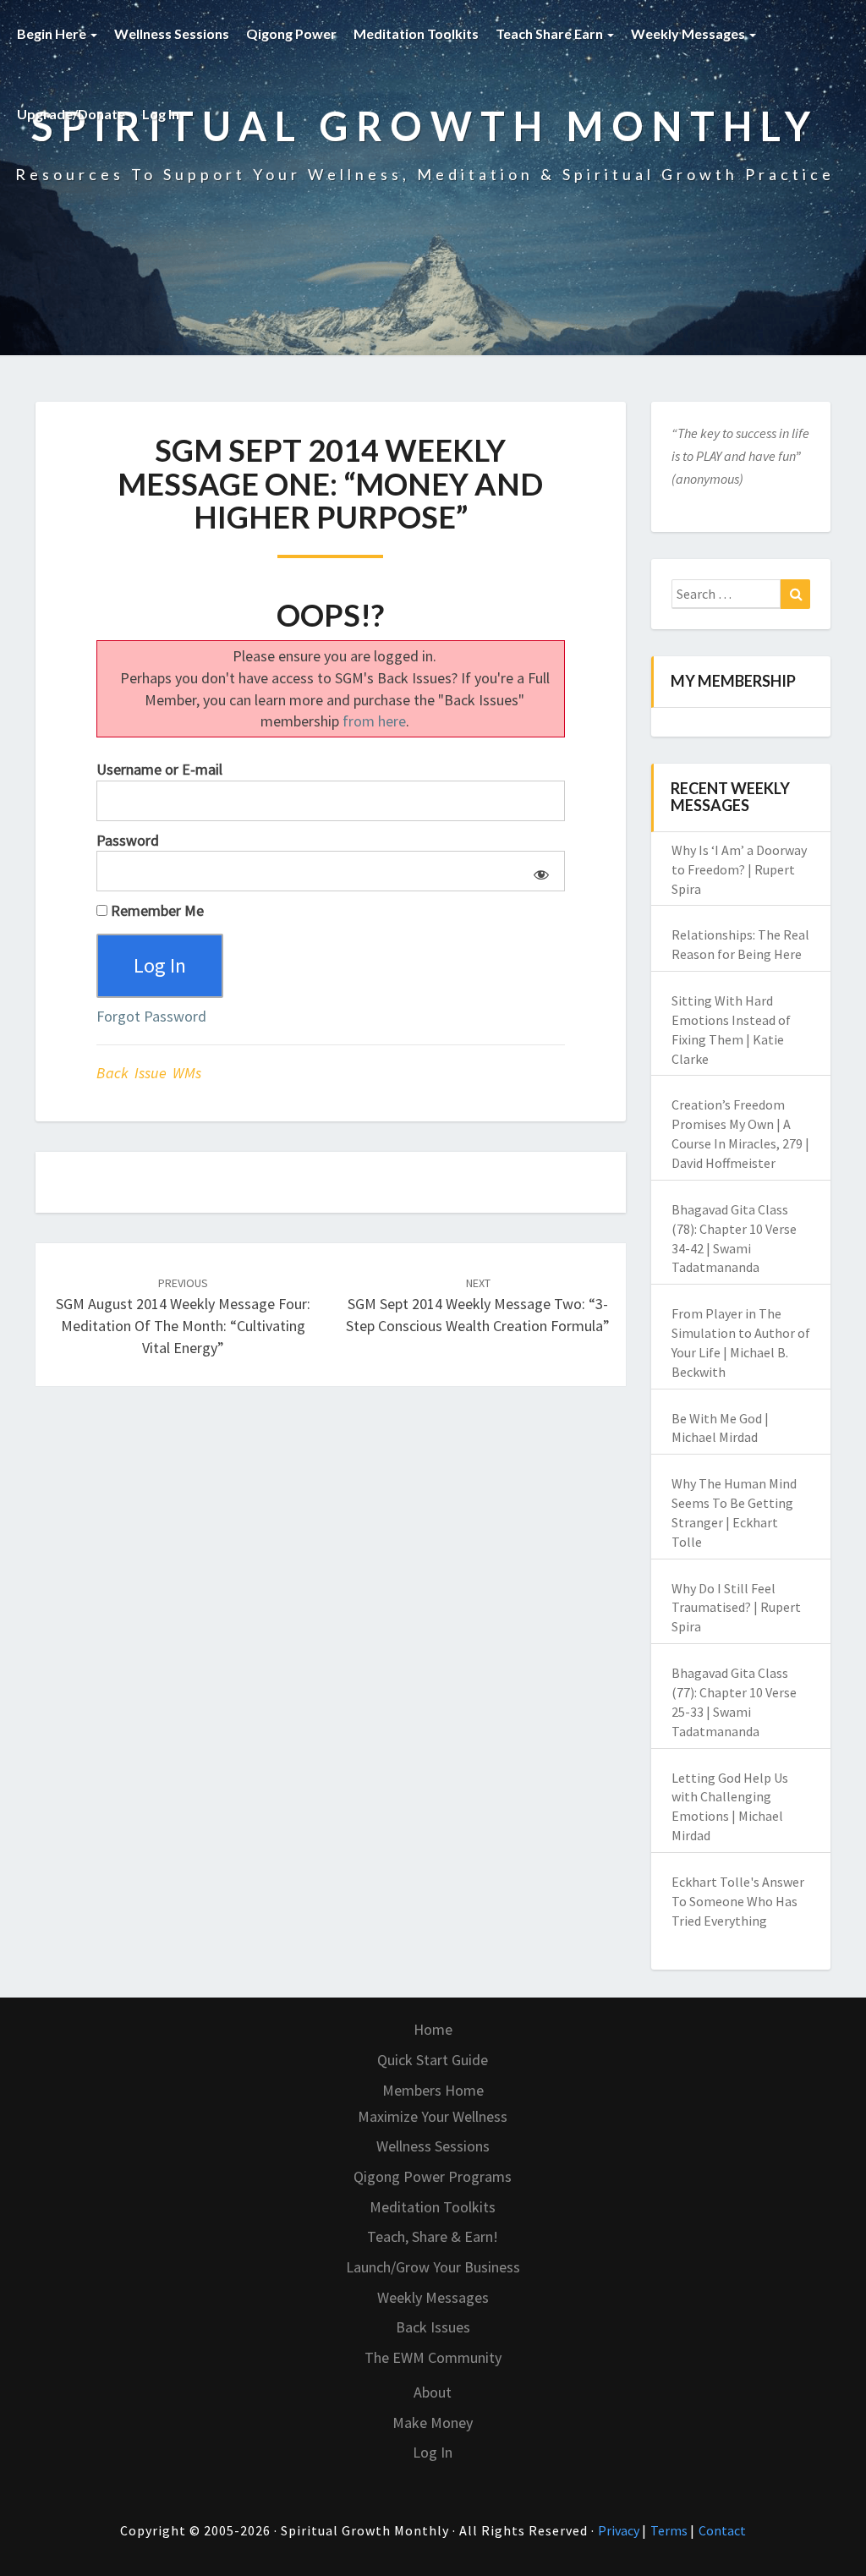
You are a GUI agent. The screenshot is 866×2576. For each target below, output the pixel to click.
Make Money (433, 2423)
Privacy (620, 2530)
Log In (161, 114)
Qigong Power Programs (433, 2176)
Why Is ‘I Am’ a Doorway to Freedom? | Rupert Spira (739, 869)
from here (374, 721)
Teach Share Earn (551, 33)
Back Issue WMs (149, 1073)
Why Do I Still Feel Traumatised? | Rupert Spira (736, 1608)
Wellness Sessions (172, 33)
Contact (722, 2530)
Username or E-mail (159, 769)
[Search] (795, 595)
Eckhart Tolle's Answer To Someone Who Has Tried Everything (738, 1901)
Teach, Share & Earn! (433, 2236)
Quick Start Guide (433, 2060)
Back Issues (433, 2327)
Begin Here (53, 33)
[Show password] (538, 871)
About (433, 2392)
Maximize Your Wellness (433, 2116)
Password (128, 840)
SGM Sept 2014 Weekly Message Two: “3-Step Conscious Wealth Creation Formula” (478, 1305)
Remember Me (156, 910)
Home (433, 2029)
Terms (670, 2530)
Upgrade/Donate (71, 114)
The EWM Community (433, 2357)
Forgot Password (151, 1016)
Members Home (433, 2090)
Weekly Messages (689, 33)
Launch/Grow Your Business (433, 2267)
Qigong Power (291, 33)
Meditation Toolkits (416, 33)
